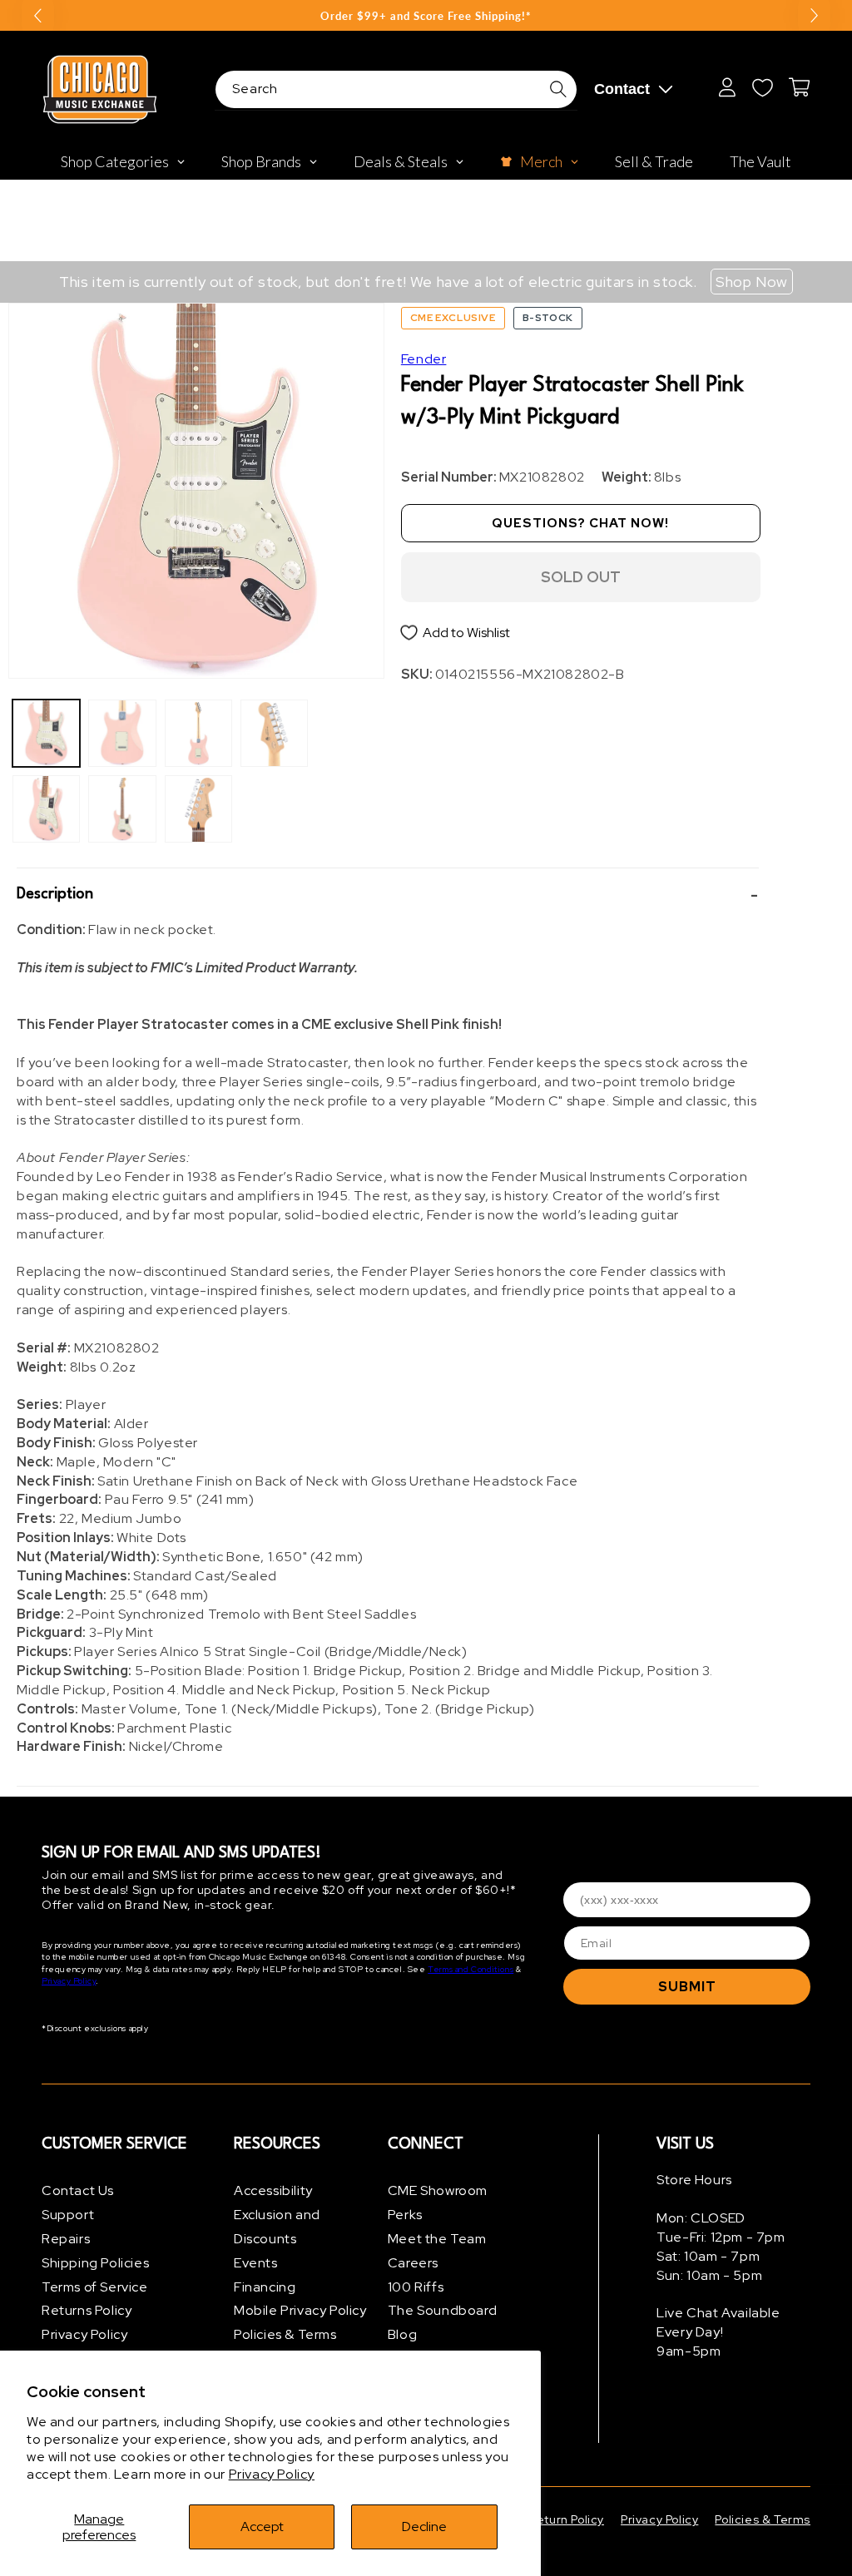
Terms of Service (95, 2287)
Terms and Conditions (471, 1969)
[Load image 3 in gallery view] (122, 733)
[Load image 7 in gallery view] (274, 733)
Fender (424, 359)
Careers (413, 2263)
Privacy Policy (272, 2474)
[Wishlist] (762, 87)
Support (68, 2215)
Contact (622, 89)
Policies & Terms (285, 2334)
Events (256, 2263)
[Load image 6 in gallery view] (198, 809)
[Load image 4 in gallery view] (122, 809)
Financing (265, 2287)
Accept (262, 2527)
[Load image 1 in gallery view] (46, 733)
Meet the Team (437, 2239)
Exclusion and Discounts (277, 2227)
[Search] (558, 89)
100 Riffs (416, 2287)
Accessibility (273, 2190)
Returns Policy (87, 2310)
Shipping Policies (95, 2263)
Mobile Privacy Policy (300, 2310)
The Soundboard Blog (442, 2322)
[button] (388, 895)
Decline (424, 2527)
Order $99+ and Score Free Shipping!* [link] (426, 16)
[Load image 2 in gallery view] (46, 809)
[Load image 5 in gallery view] (198, 733)
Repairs (66, 2239)
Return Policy (567, 2519)
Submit (687, 1987)
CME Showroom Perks (438, 2203)
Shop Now (752, 282)
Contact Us (78, 2190)
